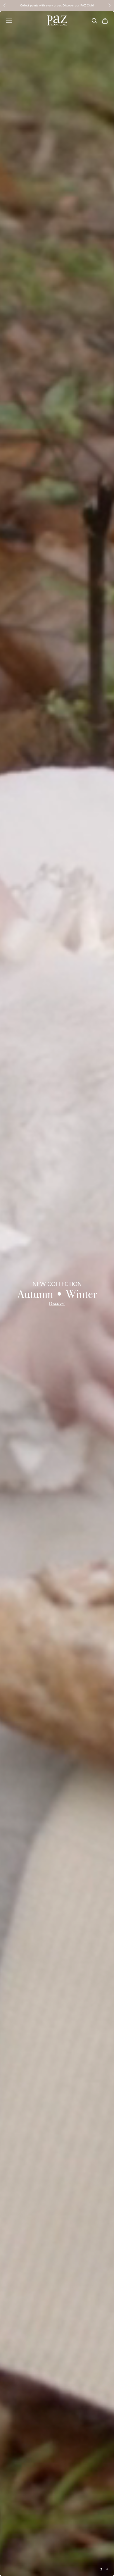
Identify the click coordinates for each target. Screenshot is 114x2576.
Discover (57, 1303)
